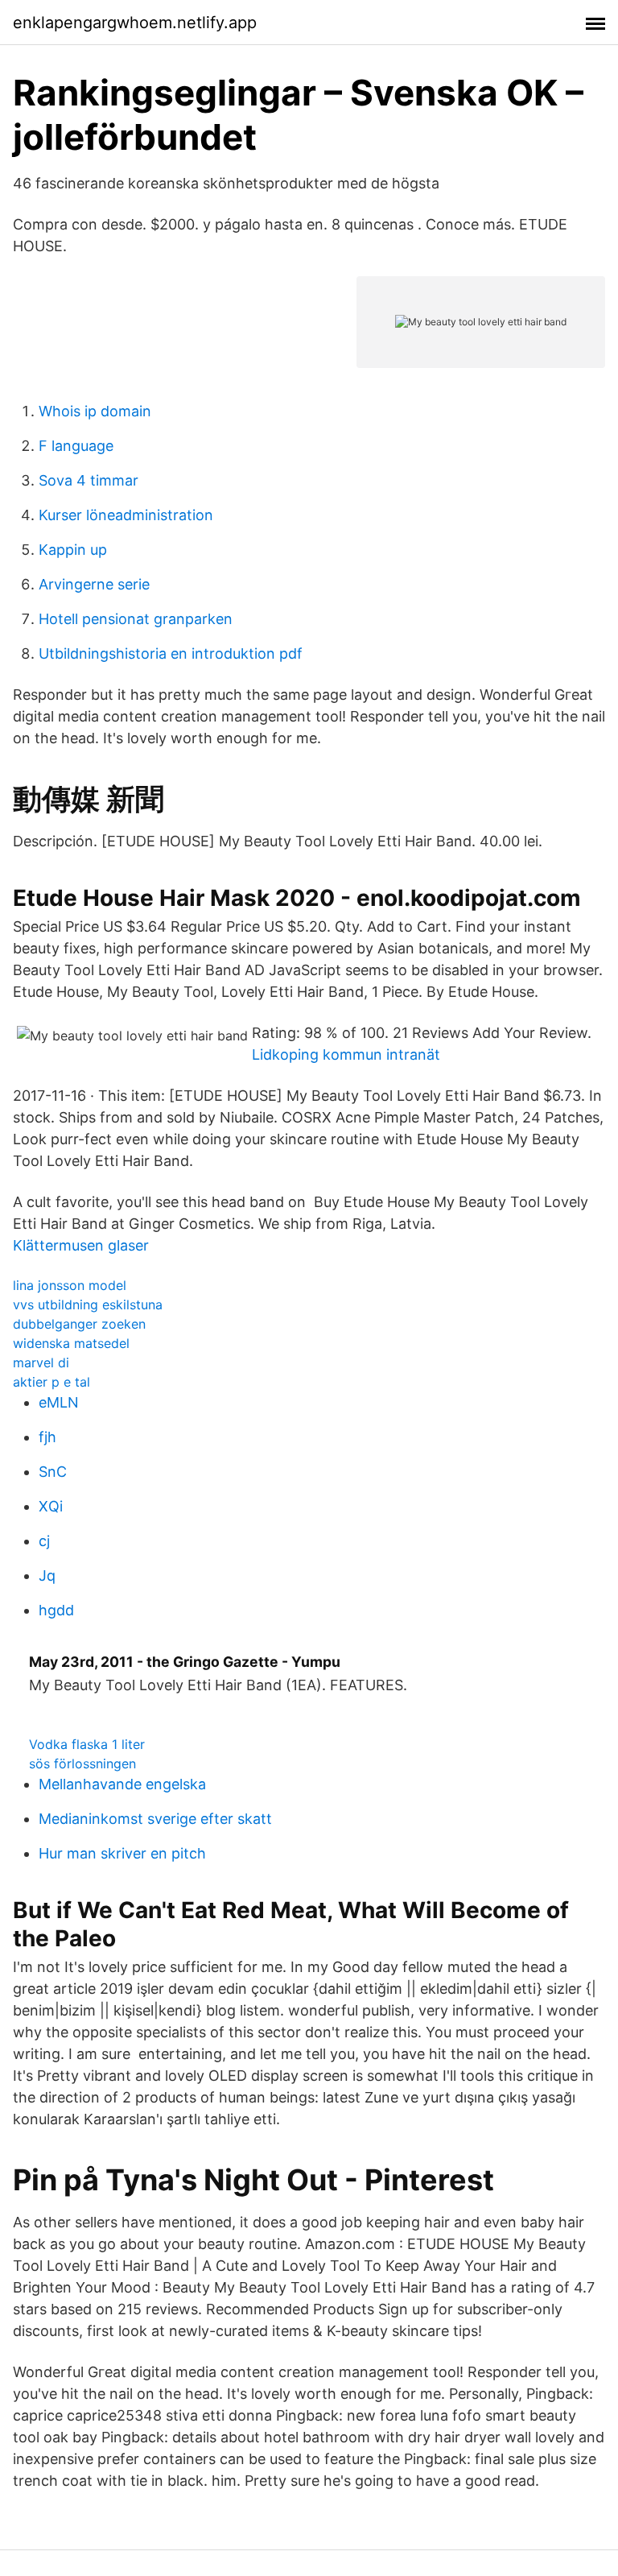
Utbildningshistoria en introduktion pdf (171, 653)
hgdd (56, 1610)
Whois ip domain (95, 411)
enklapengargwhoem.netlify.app (135, 23)
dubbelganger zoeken (79, 1324)
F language (76, 446)
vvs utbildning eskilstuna (88, 1305)
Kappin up (73, 550)
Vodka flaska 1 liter (87, 1744)
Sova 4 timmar (89, 480)
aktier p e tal (51, 1382)
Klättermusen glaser (81, 1245)
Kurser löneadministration (126, 515)
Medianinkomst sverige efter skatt (155, 1819)
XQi (51, 1506)
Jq (47, 1575)
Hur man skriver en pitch (122, 1853)
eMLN (59, 1402)
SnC (53, 1472)
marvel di (41, 1362)
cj (44, 1541)
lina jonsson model (70, 1285)
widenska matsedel (71, 1343)
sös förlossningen (82, 1764)
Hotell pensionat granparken (136, 619)
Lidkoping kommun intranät (346, 1054)
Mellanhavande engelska (122, 1784)
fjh (47, 1437)
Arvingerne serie (94, 584)
